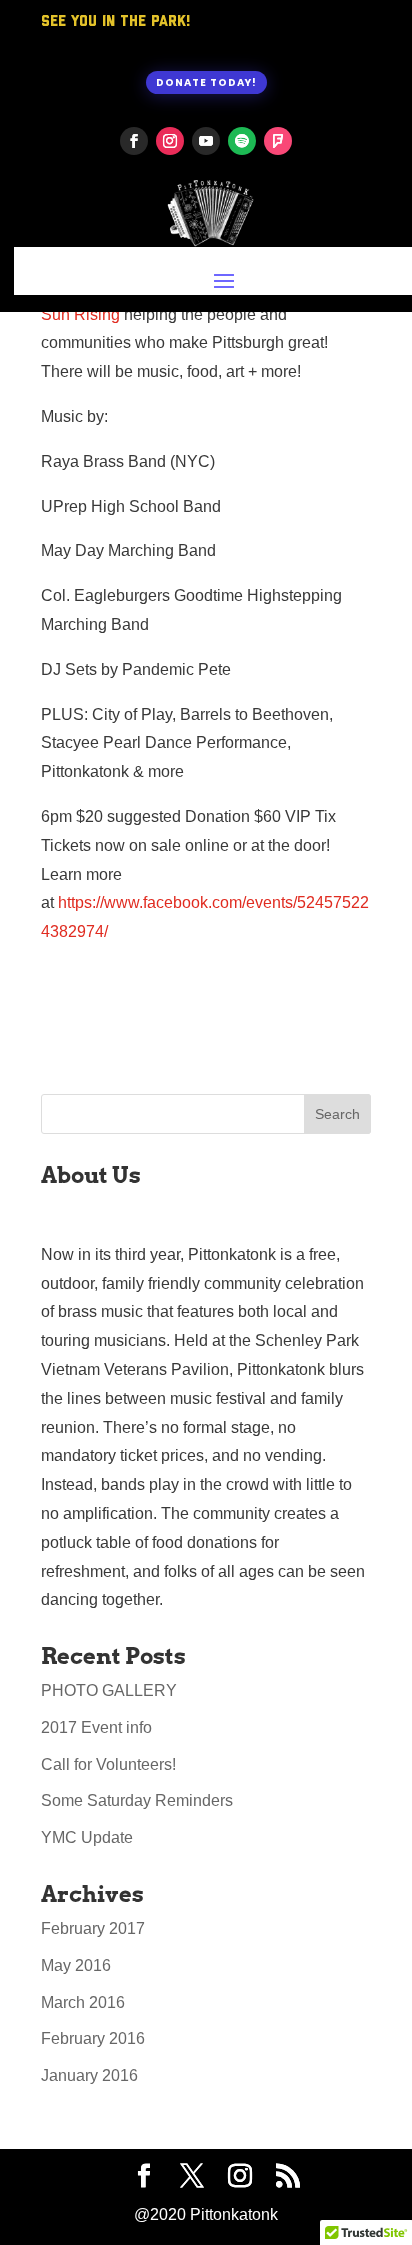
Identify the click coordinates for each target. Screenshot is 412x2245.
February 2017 (93, 1928)
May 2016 (76, 1965)
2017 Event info (96, 1727)
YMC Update (87, 1837)
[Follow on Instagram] (170, 141)
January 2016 (89, 2075)
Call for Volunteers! (108, 1764)
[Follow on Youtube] (206, 141)
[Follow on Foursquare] (278, 141)
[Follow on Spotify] (242, 141)
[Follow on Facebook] (134, 141)
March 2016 (83, 2002)
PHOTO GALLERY (109, 1690)
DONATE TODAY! (206, 82)
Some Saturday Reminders (137, 1800)
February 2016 (93, 2038)
